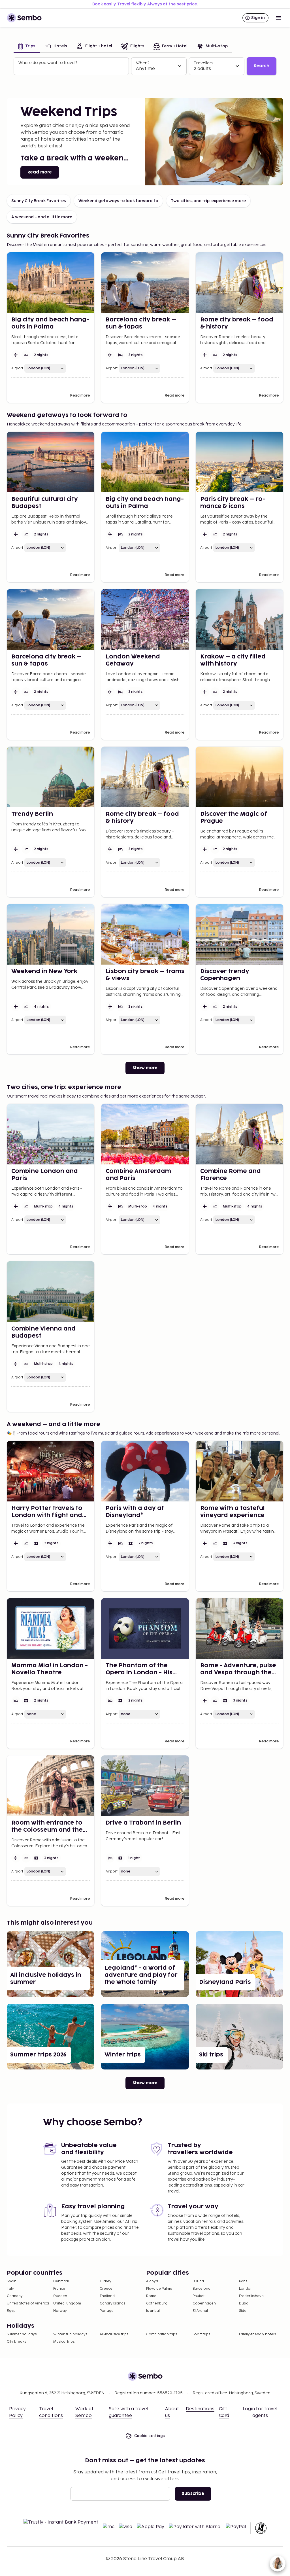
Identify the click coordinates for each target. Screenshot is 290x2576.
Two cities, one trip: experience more (208, 201)
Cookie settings (150, 2436)
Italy (10, 2289)
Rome (151, 2296)
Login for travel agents (260, 2412)
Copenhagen (204, 2303)
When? (143, 63)
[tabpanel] (145, 66)
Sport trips (201, 2334)
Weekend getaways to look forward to (118, 201)
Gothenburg (157, 2303)
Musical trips (64, 2342)
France (59, 2289)
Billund (198, 2281)
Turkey (105, 2281)
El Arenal (200, 2311)
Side (243, 2311)
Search (262, 66)
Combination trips (162, 2334)
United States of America (28, 2303)
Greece (106, 2289)
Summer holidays (22, 2334)
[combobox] (72, 69)
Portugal (107, 2311)
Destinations (200, 2409)
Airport (17, 368)
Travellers (203, 63)
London (246, 2289)
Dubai (244, 2303)
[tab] (27, 47)
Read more (40, 172)
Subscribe (193, 2494)
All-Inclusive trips (114, 2334)
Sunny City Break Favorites (39, 201)
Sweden (60, 2296)
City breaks (16, 2342)
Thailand (107, 2296)
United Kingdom (67, 2303)
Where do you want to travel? (48, 63)
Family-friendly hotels (257, 2334)
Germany (15, 2296)
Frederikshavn (251, 2296)
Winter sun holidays (70, 2334)
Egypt (12, 2311)
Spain (12, 2281)
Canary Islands (112, 2303)
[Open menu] (279, 18)
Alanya (152, 2281)
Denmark (61, 2281)
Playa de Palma (159, 2289)
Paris (243, 2281)
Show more (145, 1068)
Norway (60, 2311)
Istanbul (153, 2311)
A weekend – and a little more (42, 217)
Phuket (199, 2296)
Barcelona (201, 2289)
